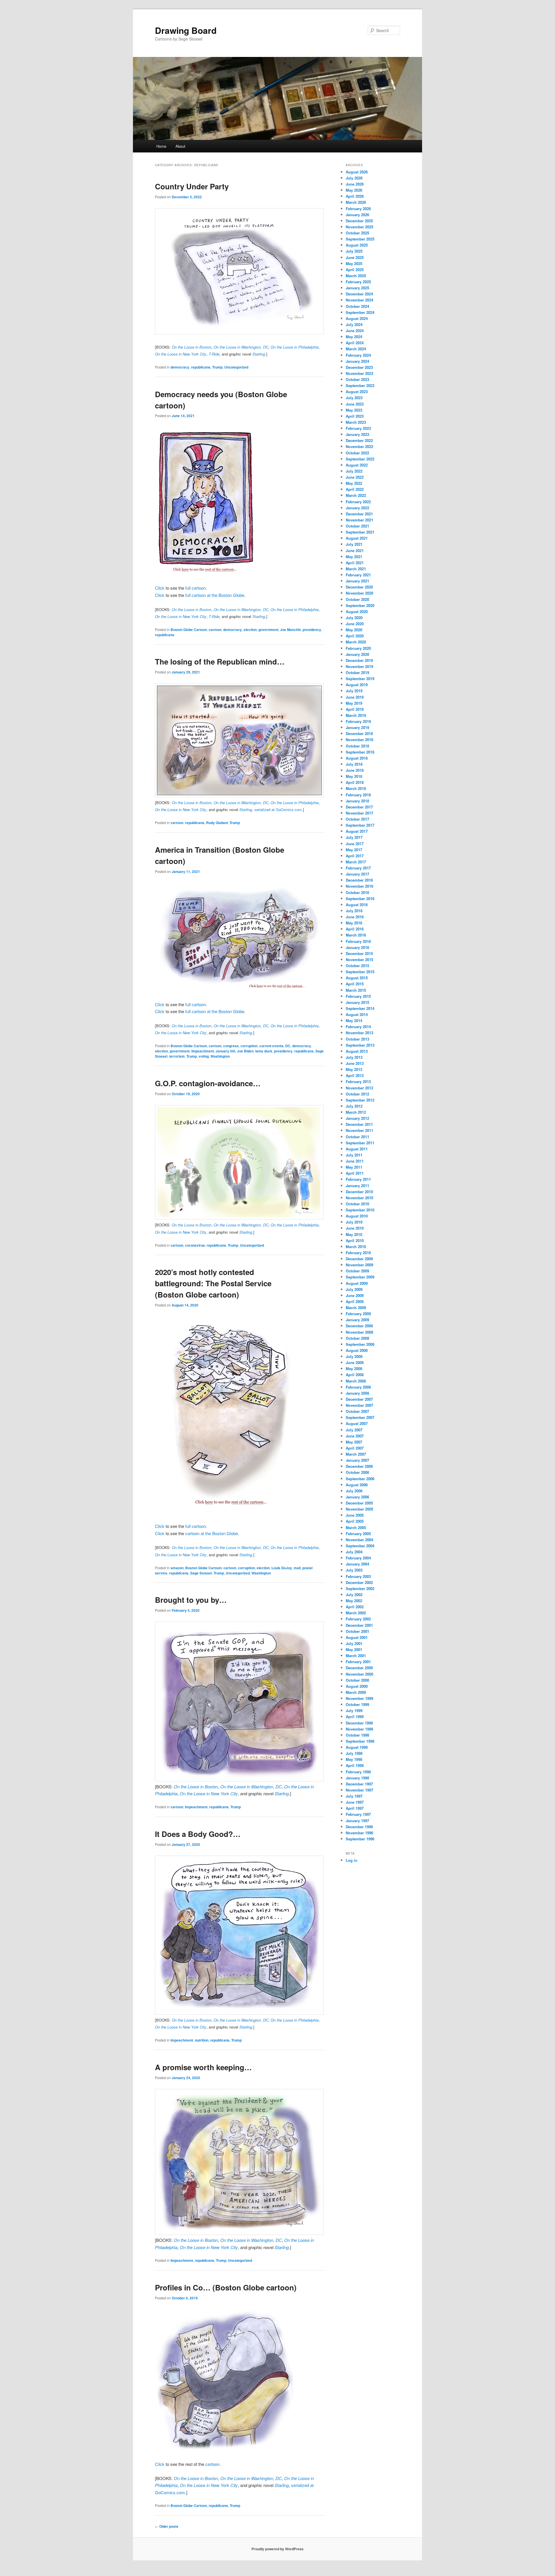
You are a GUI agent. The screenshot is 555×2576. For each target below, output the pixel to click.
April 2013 (355, 1075)
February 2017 (358, 868)
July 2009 (354, 1289)
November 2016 (359, 886)
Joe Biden (245, 1051)
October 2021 (357, 526)
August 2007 (357, 1423)
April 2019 (355, 709)
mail (297, 1568)
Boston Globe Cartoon (189, 630)
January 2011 (357, 1186)
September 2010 (360, 1210)
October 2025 (357, 233)
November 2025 (359, 227)
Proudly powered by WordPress (277, 2549)
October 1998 (357, 1735)
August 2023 (357, 392)
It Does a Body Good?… (198, 1834)
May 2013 (354, 1069)
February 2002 (358, 1619)
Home (161, 146)
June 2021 (355, 550)
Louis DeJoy (282, 1568)
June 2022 (355, 477)
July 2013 (354, 1057)
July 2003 (354, 1570)
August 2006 (357, 1485)
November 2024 (359, 300)
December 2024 (359, 294)
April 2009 (355, 1301)
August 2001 (357, 1637)
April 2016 (355, 929)
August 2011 (357, 1149)
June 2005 (355, 1515)
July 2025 (354, 251)
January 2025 (357, 288)
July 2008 (354, 1356)
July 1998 (354, 1753)
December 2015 (359, 953)
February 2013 (358, 1081)
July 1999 (354, 1710)
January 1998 (357, 1778)
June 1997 (355, 1802)
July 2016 (354, 911)
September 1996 (360, 1839)
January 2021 (357, 581)
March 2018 (356, 788)
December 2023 (359, 367)
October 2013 (357, 1039)
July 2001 (354, 1643)
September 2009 (360, 1277)
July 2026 (354, 178)
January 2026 (357, 215)
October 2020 (357, 599)
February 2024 (358, 355)
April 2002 (355, 1607)
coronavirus (195, 1245)
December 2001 (359, 1625)
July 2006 (354, 1491)
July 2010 (354, 1222)
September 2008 (360, 1344)
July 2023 (354, 398)
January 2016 (357, 947)
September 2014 (360, 1008)
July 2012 (354, 1106)
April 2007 (355, 1448)
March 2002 (356, 1613)
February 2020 (358, 648)
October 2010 (357, 1204)
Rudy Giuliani (217, 823)
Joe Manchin (291, 630)
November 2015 (359, 959)
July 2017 (354, 837)
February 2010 (358, 1253)
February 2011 (358, 1179)
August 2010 (357, 1216)
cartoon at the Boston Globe (212, 1533)
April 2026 (355, 196)
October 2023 (357, 379)
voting (204, 1056)
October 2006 (357, 1472)
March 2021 (356, 569)
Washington (220, 1056)
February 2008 (358, 1387)
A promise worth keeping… (203, 2067)
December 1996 (359, 1827)
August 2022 (357, 465)
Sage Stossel (201, 1573)
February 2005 (358, 1534)
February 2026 (358, 209)
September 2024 (360, 312)
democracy (180, 367)
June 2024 (355, 331)
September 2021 (360, 532)
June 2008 (355, 1362)
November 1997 (359, 1790)
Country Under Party (192, 186)
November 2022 (359, 446)
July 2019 (354, 691)
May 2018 (354, 776)
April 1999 (355, 1717)
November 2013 (359, 1033)
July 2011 (354, 1155)
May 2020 (354, 630)
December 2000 (359, 1668)
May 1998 (354, 1759)
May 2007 (354, 1442)
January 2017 (357, 874)
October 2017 (357, 819)
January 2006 (357, 1497)
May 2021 (354, 557)
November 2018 (359, 740)
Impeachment (203, 1051)
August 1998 (357, 1747)
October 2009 (357, 1271)
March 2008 (356, 1381)
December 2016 (359, 880)
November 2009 (359, 1265)
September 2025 (360, 239)
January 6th (225, 1051)
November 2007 (359, 1405)
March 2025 (356, 276)
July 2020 (354, 618)
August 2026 (357, 172)
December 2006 (359, 1466)
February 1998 (358, 1772)
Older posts (167, 2526)
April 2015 (355, 984)
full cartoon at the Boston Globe (215, 595)
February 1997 (358, 1814)
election (250, 630)
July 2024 (354, 324)
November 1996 (359, 1833)
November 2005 (359, 1509)
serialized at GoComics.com (278, 809)
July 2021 (354, 544)
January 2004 (357, 1564)
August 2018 (357, 758)
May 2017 (354, 850)
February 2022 (358, 502)
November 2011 (359, 1130)
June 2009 (355, 1295)
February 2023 (358, 428)
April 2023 (355, 416)
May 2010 (354, 1234)
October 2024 (357, 306)
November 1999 (359, 1698)
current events (271, 1046)
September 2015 (360, 972)
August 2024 (357, 318)
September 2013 (360, 1045)
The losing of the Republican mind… (220, 661)
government (268, 630)
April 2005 (355, 1521)
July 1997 (354, 1796)
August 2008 (357, 1350)
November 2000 (359, 1674)
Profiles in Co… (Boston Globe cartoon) (226, 2287)
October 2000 (357, 1680)
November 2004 (359, 1540)
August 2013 (357, 1051)
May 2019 (354, 703)
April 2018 (355, 782)
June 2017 (355, 844)
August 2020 (357, 611)
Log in (351, 1860)
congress (231, 1046)
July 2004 (354, 1552)
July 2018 (354, 764)
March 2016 (356, 935)
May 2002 (354, 1601)
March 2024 (356, 349)
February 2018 (358, 795)
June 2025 (355, 257)
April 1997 (355, 1808)
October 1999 (357, 1704)
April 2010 (355, 1240)
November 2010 (359, 1198)
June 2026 (355, 184)
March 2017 (356, 862)
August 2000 (357, 1686)
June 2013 (355, 1063)
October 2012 (357, 1094)
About (180, 146)
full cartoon (196, 588)
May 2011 (354, 1167)
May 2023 (354, 410)
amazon (177, 1568)
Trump (217, 367)
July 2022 (354, 471)
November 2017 (359, 813)
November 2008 (359, 1332)
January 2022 (357, 508)
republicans (201, 367)
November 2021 (359, 520)
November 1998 (359, 1729)
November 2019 (359, 666)
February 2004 (358, 1558)
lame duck (264, 1051)
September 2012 (360, 1100)
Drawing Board (186, 30)
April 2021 (355, 563)
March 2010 (356, 1247)
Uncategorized (236, 367)
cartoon (215, 630)
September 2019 (360, 679)
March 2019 (356, 715)
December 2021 (359, 514)
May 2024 (354, 337)
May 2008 (354, 1368)
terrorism (177, 1056)
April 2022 (355, 489)
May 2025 (354, 263)
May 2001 (354, 1649)
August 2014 (357, 1014)
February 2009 (358, 1314)
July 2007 (354, 1430)
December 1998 (359, 1723)
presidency (312, 630)
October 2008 (357, 1338)
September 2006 (360, 1479)
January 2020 (357, 654)
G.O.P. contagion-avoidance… (208, 1083)
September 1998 (360, 1741)
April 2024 (355, 343)
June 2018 (355, 770)
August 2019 (357, 685)
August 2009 (357, 1283)
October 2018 (357, 746)
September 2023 (360, 385)
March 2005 (356, 1527)
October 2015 (357, 966)
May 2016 (354, 923)
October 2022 (357, 453)
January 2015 (357, 1002)
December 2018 (359, 733)
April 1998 (355, 1765)
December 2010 (359, 1192)
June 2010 (355, 1228)
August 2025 (357, 245)
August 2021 (357, 538)
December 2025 (359, 221)
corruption (249, 1046)
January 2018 (357, 801)
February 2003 (358, 1576)
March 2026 (356, 202)
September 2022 (360, 459)
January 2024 (357, 361)
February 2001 (358, 1662)
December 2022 (359, 440)
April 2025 (355, 270)
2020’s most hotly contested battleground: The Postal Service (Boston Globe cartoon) (213, 1283)
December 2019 (359, 660)
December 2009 (359, 1259)
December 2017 (359, 807)
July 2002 (354, 1595)
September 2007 (360, 1417)
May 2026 (354, 190)
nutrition (202, 2040)
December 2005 (359, 1503)
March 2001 (356, 1656)
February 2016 (358, 941)
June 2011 (355, 1161)
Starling (282, 1793)
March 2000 (356, 1692)
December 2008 (359, 1326)
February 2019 (358, 721)
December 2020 (359, 587)
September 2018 (360, 752)
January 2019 (357, 727)
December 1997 (359, 1784)
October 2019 (357, 672)
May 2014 (354, 1020)
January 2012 (357, 1118)
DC (288, 1046)
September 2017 (360, 825)
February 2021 (358, 575)
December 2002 (359, 1582)
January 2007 (357, 1460)
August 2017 (357, 831)
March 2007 (356, 1454)
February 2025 (358, 282)
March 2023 (356, 422)
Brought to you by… (191, 1600)
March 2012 (356, 1112)
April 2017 (355, 856)
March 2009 (356, 1308)
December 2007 (359, 1399)
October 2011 (357, 1137)
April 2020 (355, 636)
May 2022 (354, 483)
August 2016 (357, 905)
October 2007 (357, 1411)
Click (160, 588)
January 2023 (357, 434)
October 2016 (357, 892)
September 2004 (360, 1546)
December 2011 (359, 1124)
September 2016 (360, 899)
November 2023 (359, 373)
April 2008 (355, 1375)
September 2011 (360, 1143)
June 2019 (355, 697)
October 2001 (357, 1631)
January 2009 (357, 1320)
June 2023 (355, 404)
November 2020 (359, 593)
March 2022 (356, 495)
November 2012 (359, 1088)
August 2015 (357, 978)
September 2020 (360, 605)
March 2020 (356, 642)
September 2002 (360, 1588)
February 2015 (358, 996)
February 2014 (358, 1027)
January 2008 (357, 1393)
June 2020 (355, 624)
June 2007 (355, 1436)
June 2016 (355, 917)
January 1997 (357, 1821)
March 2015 (356, 990)
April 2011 (355, 1173)
